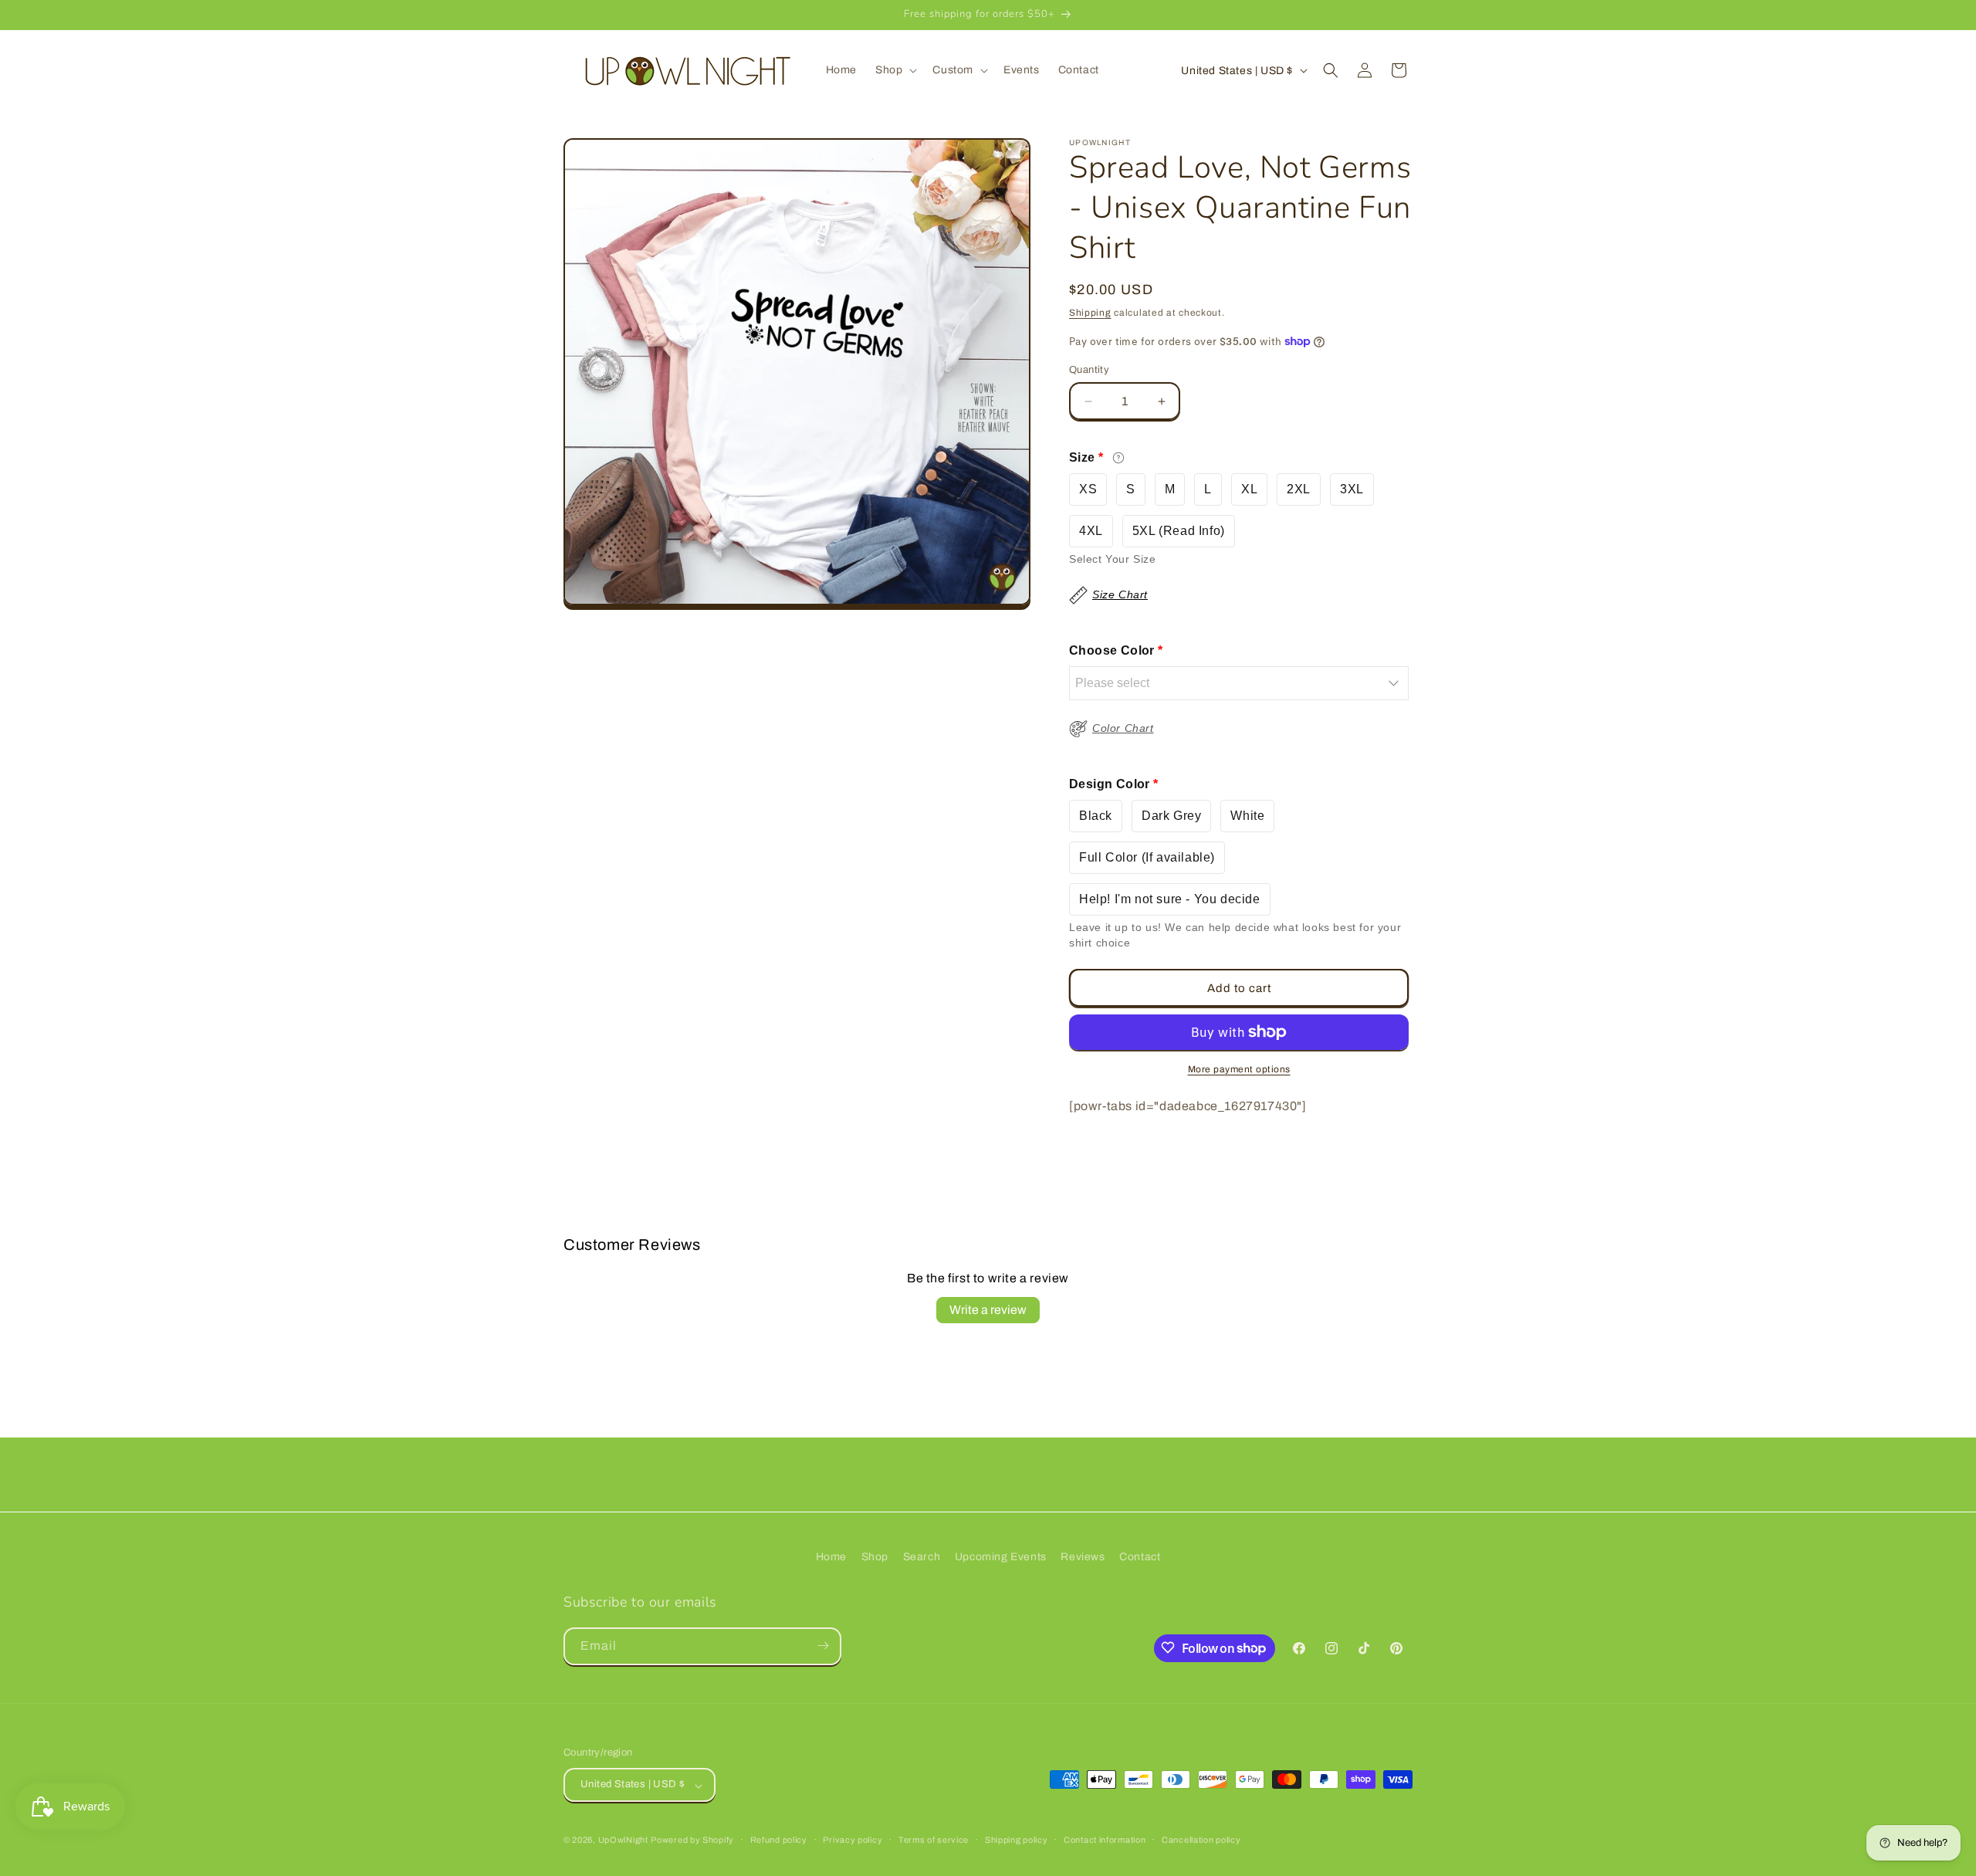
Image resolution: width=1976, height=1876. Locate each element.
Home (831, 1557)
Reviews (1083, 1557)
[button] (895, 70)
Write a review (988, 1310)
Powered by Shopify (692, 1840)
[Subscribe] (823, 1646)
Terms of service (934, 1840)
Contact (1140, 1557)
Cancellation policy (1201, 1840)
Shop (875, 1557)
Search (922, 1557)
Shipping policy (1017, 1840)
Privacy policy (853, 1840)
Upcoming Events (1001, 1557)
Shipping (1090, 313)
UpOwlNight (623, 1840)
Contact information (1105, 1840)
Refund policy (779, 1840)
